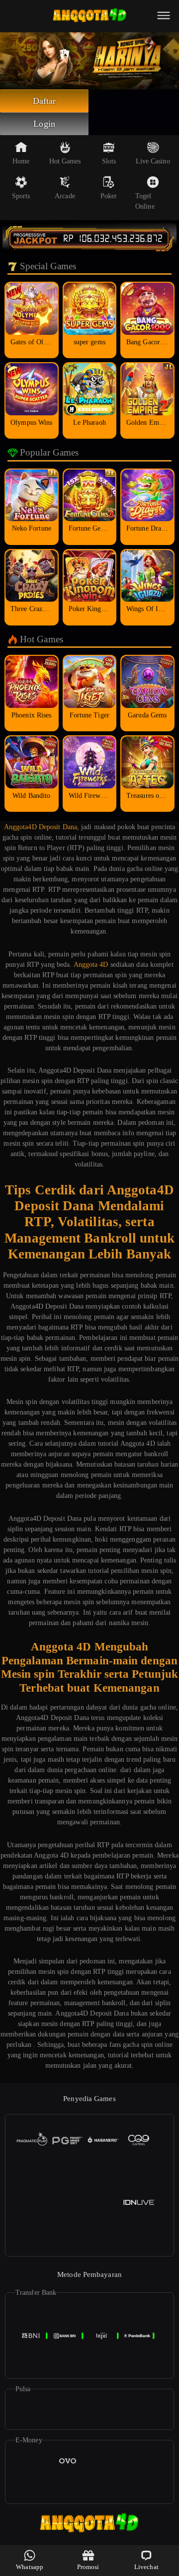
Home (21, 161)
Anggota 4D (91, 965)
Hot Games (65, 161)
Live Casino (153, 161)
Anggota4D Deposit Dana (41, 827)
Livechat (146, 2567)
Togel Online (145, 201)
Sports (21, 196)
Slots (109, 161)
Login (44, 124)
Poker (109, 196)
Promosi (88, 2567)
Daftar (45, 101)
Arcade (65, 196)
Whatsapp (30, 2567)
